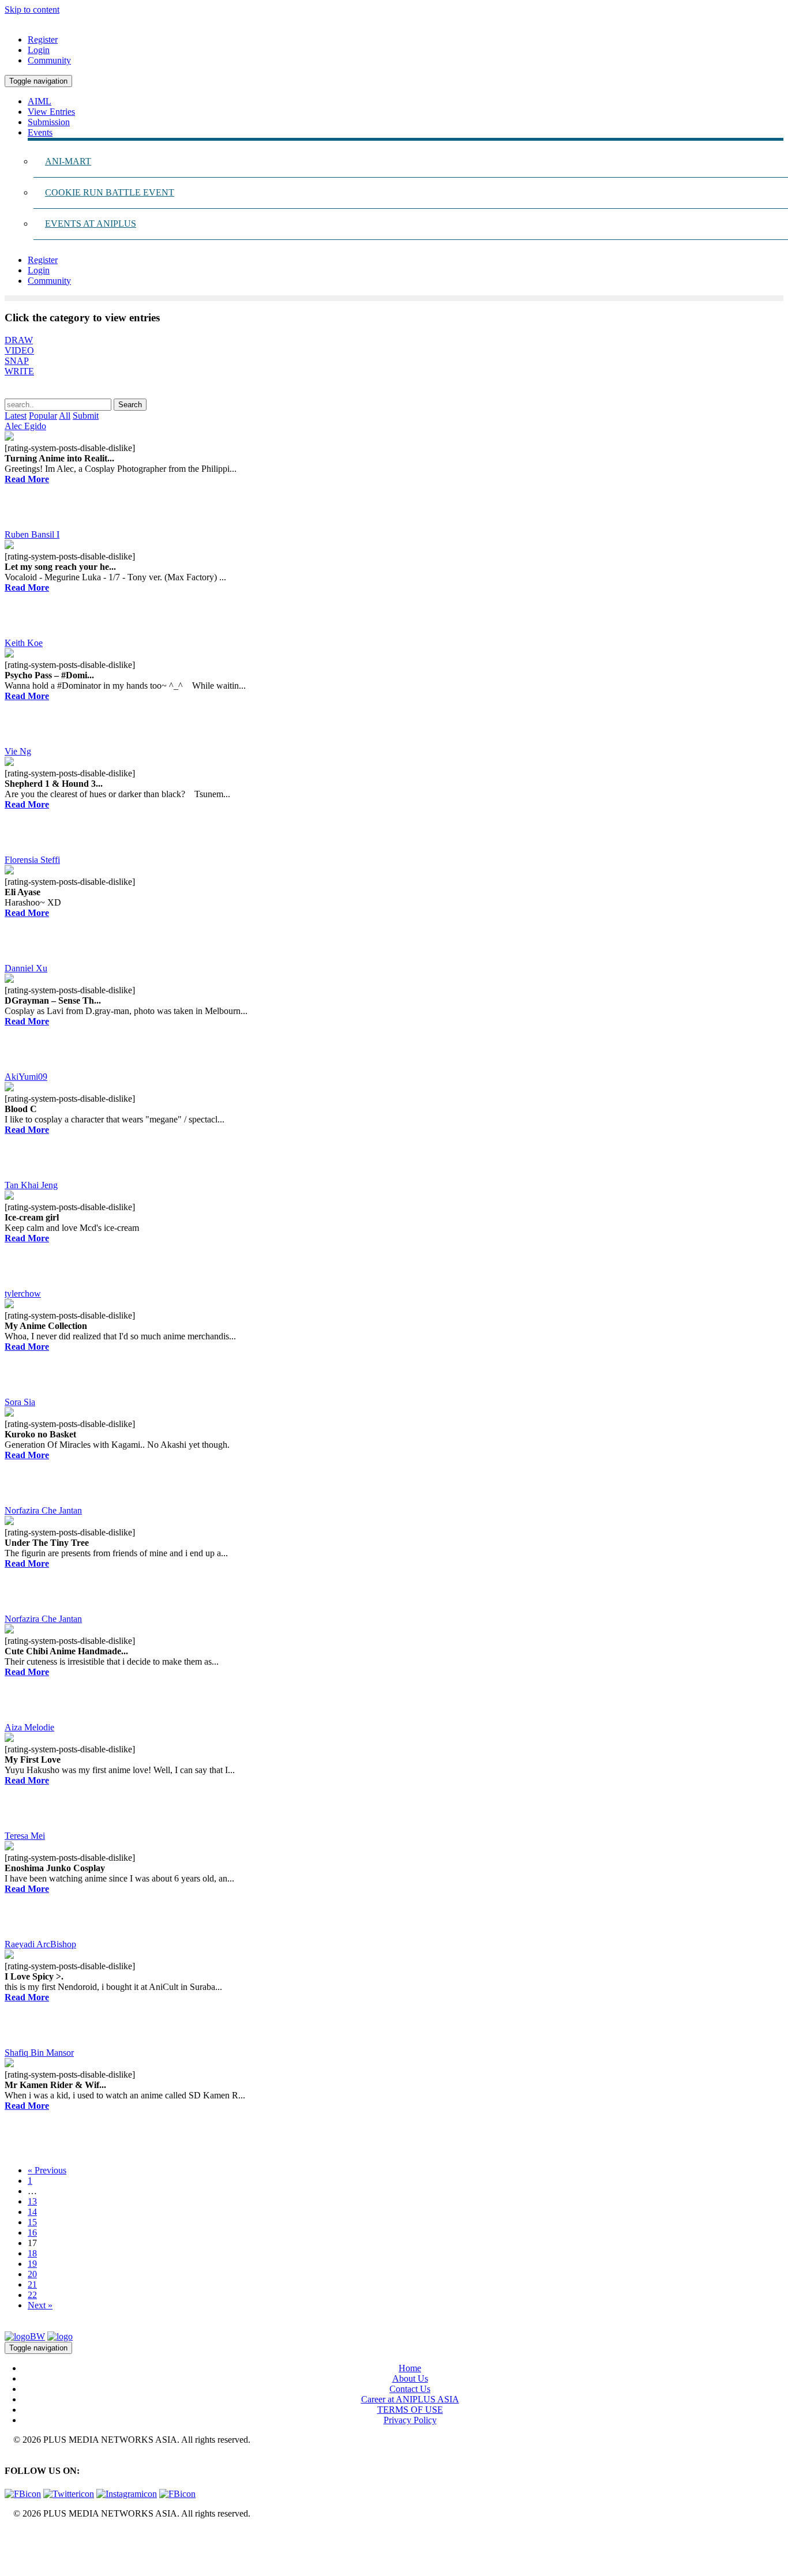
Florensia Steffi (32, 860)
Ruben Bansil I (32, 534)
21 (32, 2284)
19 (32, 2264)
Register (43, 40)
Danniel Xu (26, 968)
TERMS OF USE (410, 2410)
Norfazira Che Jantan (43, 1510)
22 (32, 2295)
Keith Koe (24, 643)
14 (32, 2212)
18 (32, 2253)
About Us (410, 2378)
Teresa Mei (25, 1836)
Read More (27, 479)
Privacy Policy (410, 2420)
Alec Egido (25, 426)
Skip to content (32, 10)
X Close (20, 2533)
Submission (49, 122)
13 (32, 2201)
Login (39, 50)
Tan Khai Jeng (31, 1185)
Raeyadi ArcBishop (40, 1944)
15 (32, 2222)
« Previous (47, 2170)
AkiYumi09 (26, 1077)
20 (32, 2274)
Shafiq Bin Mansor (39, 2053)
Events (40, 132)
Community (49, 60)
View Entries (51, 112)
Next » (40, 2305)
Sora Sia (20, 1402)
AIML (40, 101)
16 (32, 2233)
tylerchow (23, 1293)
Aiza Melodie (29, 1727)
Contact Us (410, 2389)
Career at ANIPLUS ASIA (410, 2399)
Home (410, 2368)
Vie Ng (18, 751)
